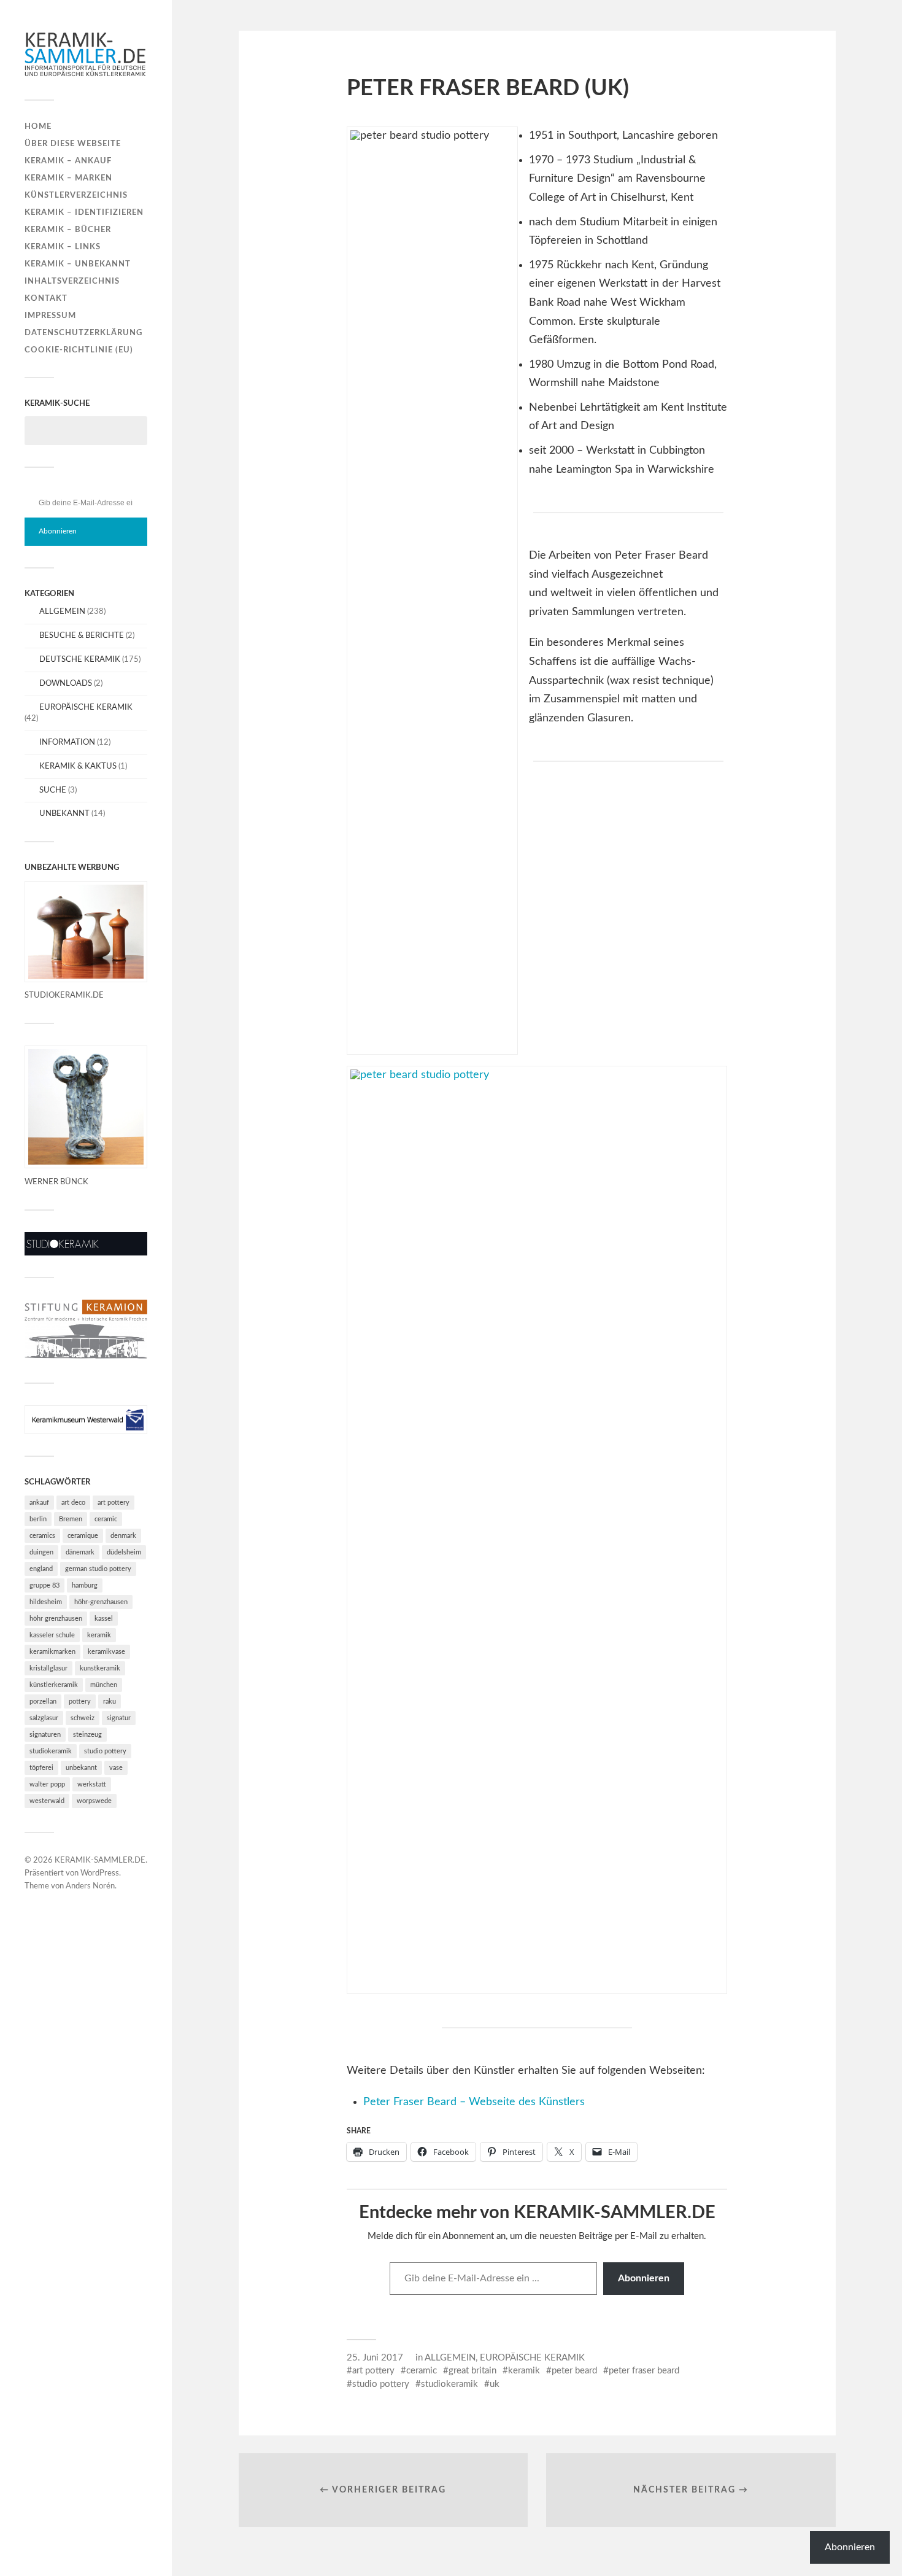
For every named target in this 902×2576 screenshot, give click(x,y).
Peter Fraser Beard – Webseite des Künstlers (474, 2102)
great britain (472, 2371)
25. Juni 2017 (375, 2358)
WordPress (100, 1873)
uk (495, 2384)
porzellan (43, 1701)
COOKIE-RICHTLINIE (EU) (79, 350)
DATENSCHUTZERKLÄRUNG (83, 333)
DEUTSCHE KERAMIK (80, 659)
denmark (123, 1536)
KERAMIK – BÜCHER (68, 230)
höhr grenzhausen (56, 1619)
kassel (104, 1619)
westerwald (47, 1801)
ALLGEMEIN (62, 611)
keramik (99, 1635)
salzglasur (44, 1718)
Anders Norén (90, 1886)
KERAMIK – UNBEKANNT (78, 264)
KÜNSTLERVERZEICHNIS (76, 195)
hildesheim (46, 1602)
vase (116, 1768)
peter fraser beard (644, 2371)
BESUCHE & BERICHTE (82, 635)
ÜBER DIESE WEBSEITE (73, 144)
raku (110, 1701)
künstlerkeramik (54, 1685)
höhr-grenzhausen (101, 1602)
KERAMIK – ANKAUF (68, 161)
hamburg (85, 1585)
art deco (73, 1503)
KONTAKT (46, 298)
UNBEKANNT (64, 813)
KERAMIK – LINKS (63, 247)
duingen (41, 1552)
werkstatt (92, 1784)
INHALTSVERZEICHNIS (72, 281)
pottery (80, 1701)
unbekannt (81, 1768)
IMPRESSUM (50, 316)
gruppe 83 (44, 1585)
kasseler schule (52, 1635)
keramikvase (106, 1652)
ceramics (42, 1536)
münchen (104, 1685)
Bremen (71, 1519)
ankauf (39, 1503)
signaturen (45, 1735)
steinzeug (87, 1735)
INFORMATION (67, 742)
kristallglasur (48, 1668)
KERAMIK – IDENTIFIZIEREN (84, 212)
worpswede (94, 1801)
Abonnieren (58, 531)
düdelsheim (124, 1552)
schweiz (83, 1718)
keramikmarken (52, 1652)
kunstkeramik (100, 1668)
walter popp (47, 1784)
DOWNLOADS (66, 683)
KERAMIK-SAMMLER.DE (100, 1860)
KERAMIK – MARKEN (68, 178)
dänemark (80, 1552)
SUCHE (53, 790)
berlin (38, 1519)
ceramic (106, 1519)
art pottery (114, 1503)
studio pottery (105, 1751)
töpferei (41, 1768)
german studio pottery (98, 1569)
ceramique (83, 1536)
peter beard (574, 2371)
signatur (119, 1718)
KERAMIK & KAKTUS (78, 766)
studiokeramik (51, 1751)
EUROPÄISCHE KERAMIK (86, 707)
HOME (38, 126)
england (41, 1569)
